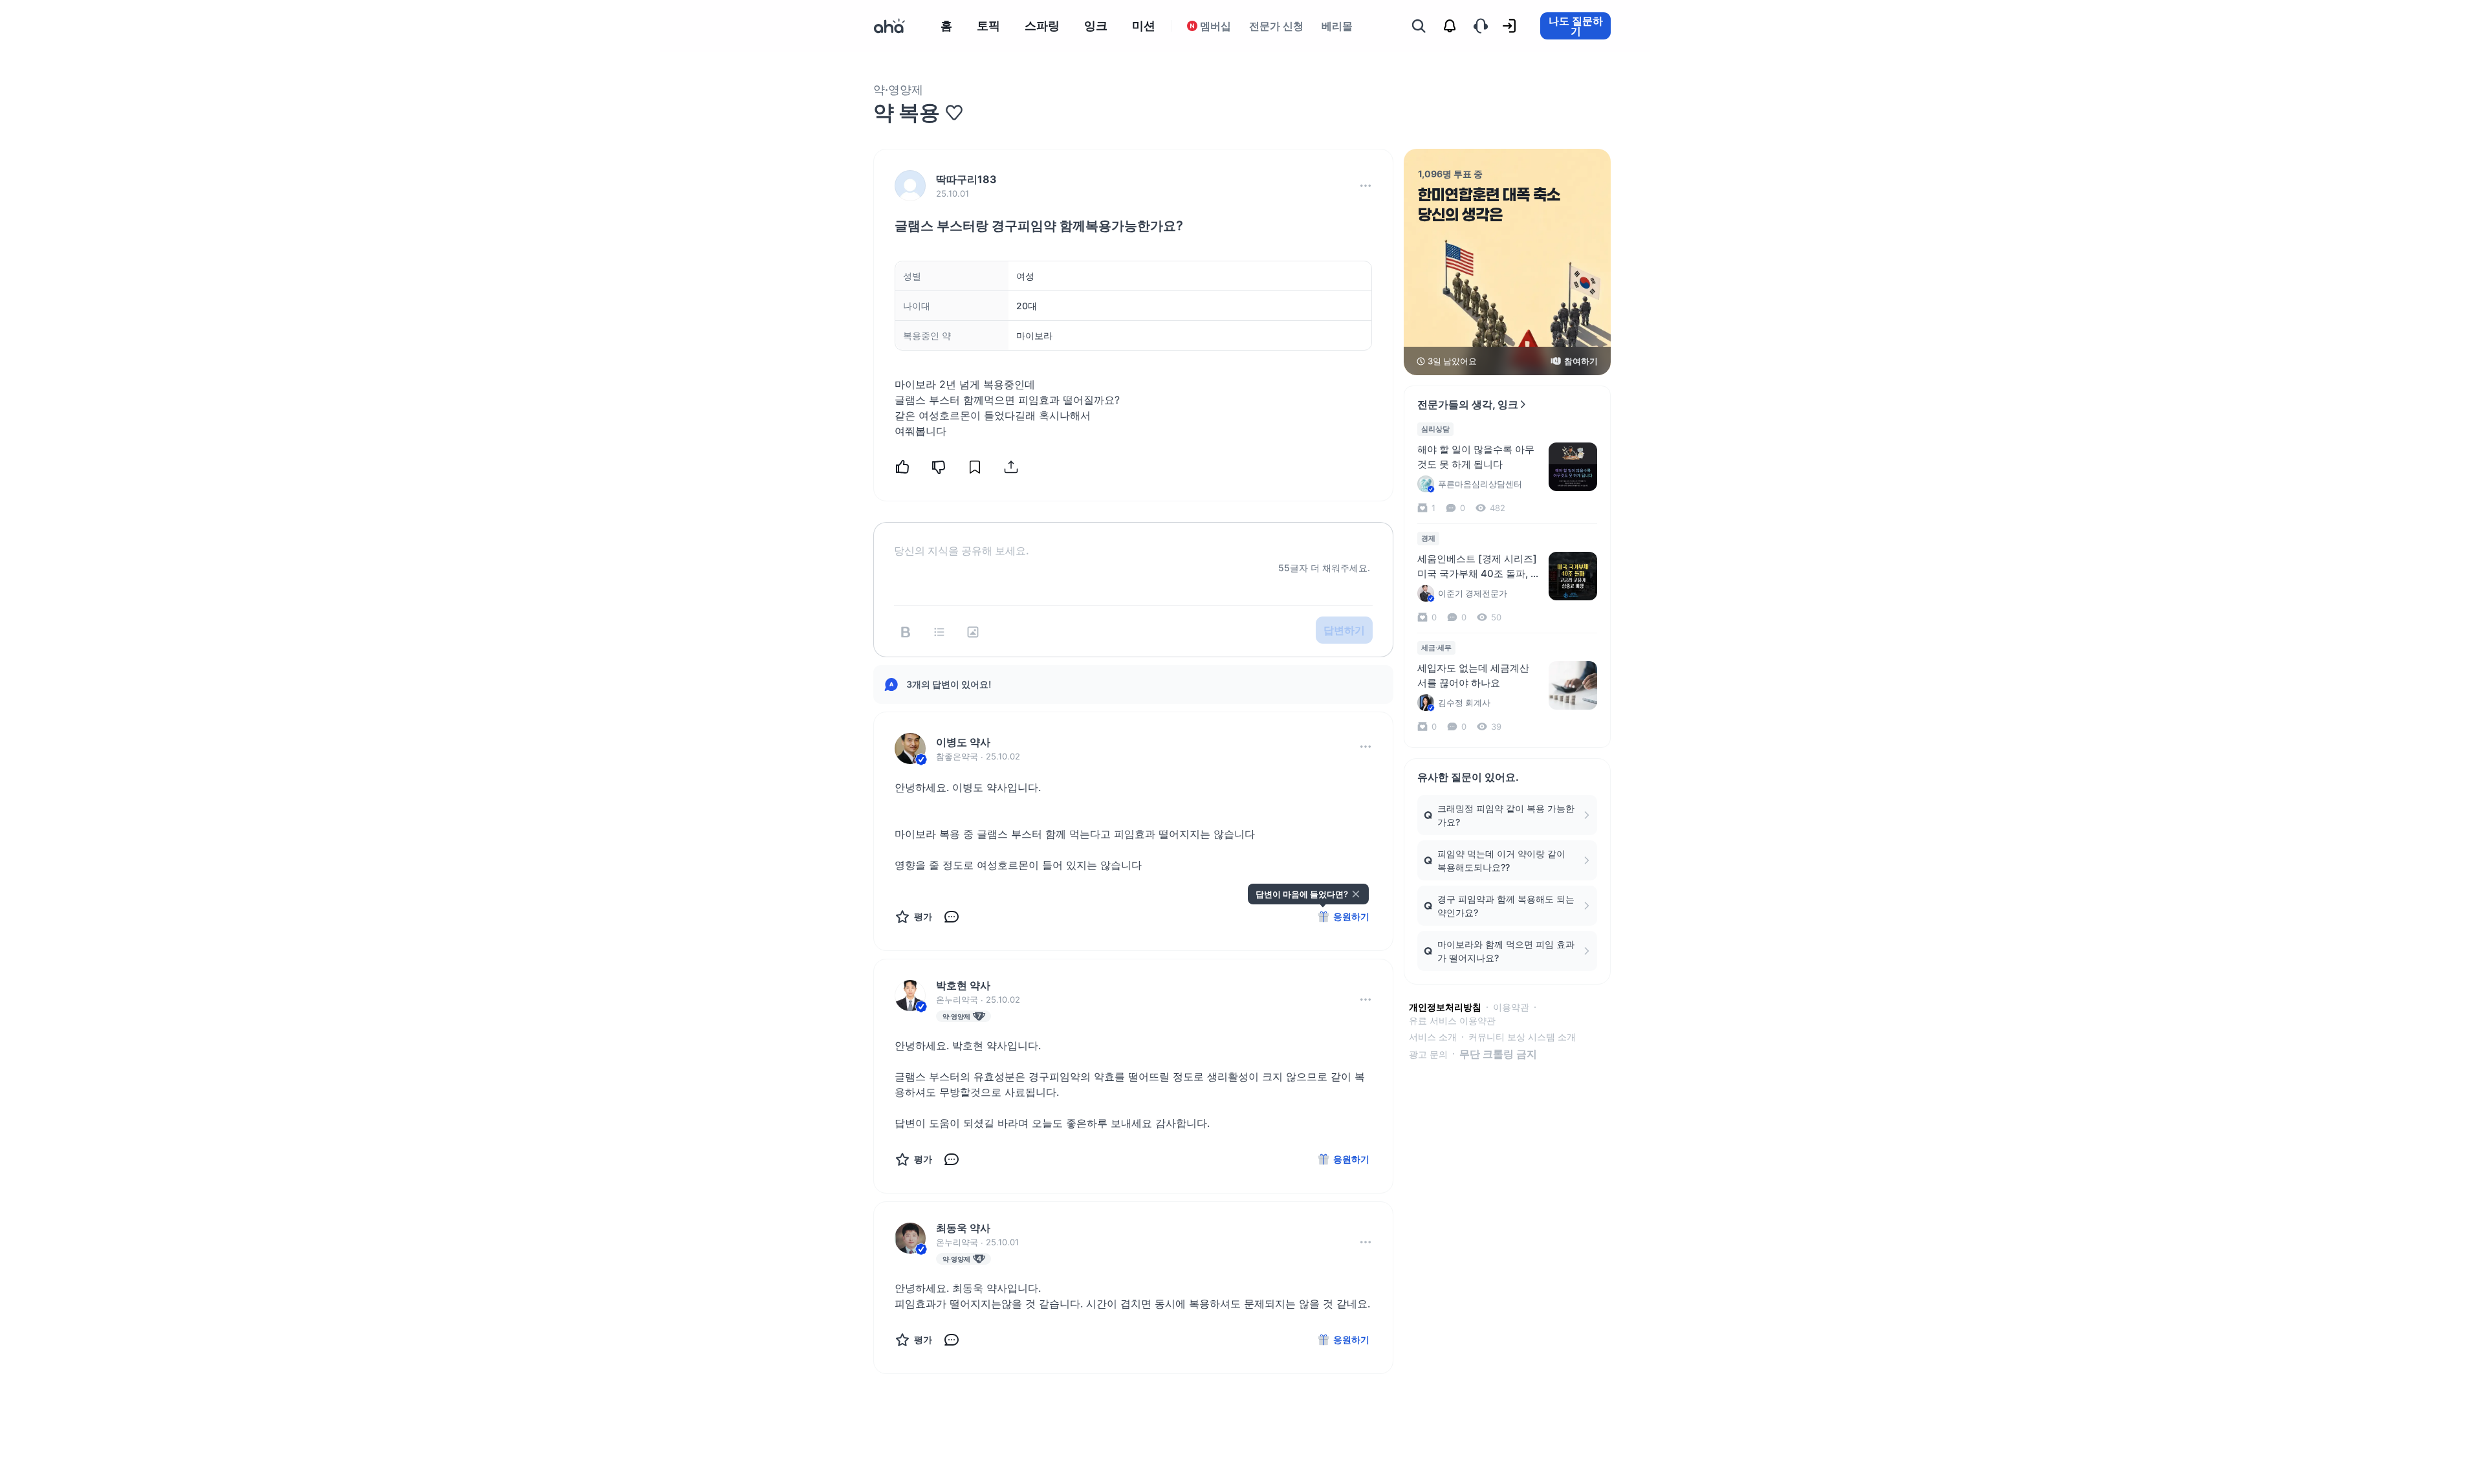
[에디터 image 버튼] (973, 632)
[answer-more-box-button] (1366, 747)
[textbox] (1133, 540)
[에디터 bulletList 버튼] (939, 632)
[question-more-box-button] (1366, 186)
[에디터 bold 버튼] (906, 632)
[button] (1366, 186)
